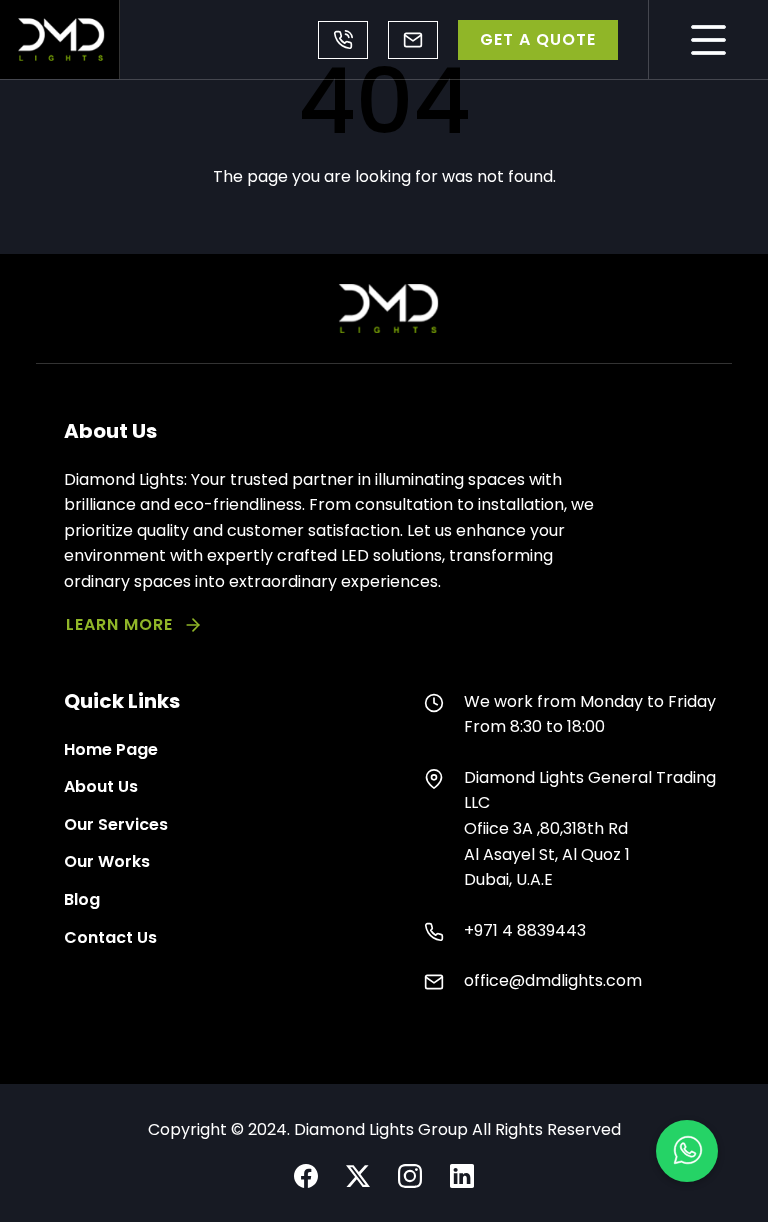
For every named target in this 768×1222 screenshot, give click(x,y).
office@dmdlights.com (413, 40)
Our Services (116, 824)
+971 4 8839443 (343, 40)
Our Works (107, 861)
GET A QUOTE (538, 39)
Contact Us (110, 937)
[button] (687, 1151)
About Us (101, 786)
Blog (82, 899)
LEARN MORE (119, 624)
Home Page (111, 749)
